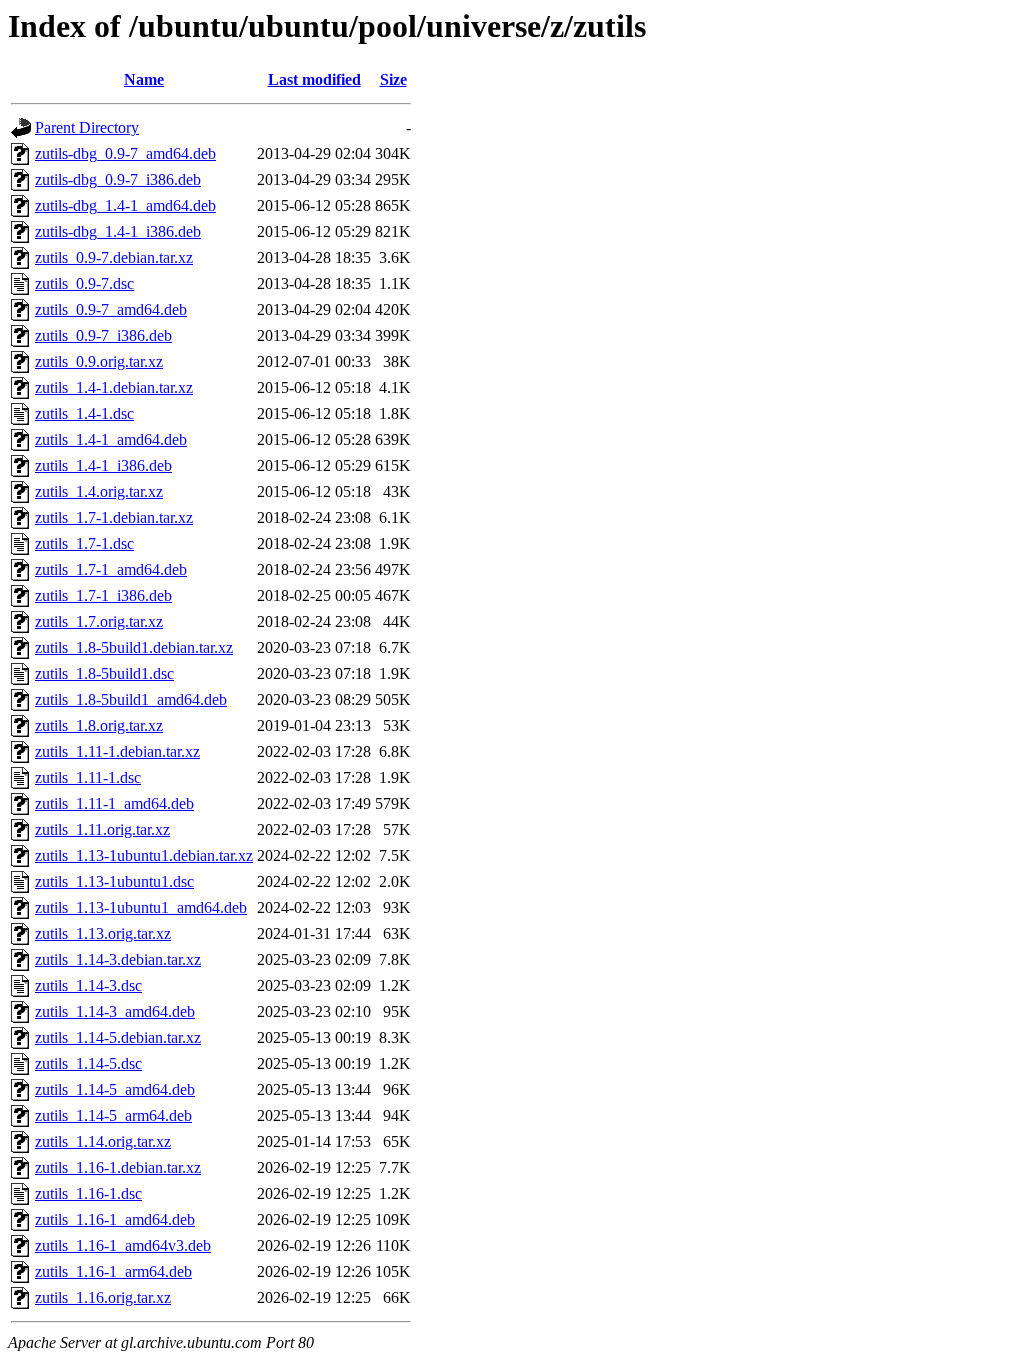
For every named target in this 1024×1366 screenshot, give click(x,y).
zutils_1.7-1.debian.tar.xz (114, 517)
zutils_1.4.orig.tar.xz (99, 491)
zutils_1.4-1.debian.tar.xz (114, 387)
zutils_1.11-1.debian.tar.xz (117, 751)
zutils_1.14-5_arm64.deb (113, 1115)
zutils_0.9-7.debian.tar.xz (114, 257)
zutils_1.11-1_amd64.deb (114, 803)
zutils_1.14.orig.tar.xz (103, 1141)
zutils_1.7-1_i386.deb (103, 595)
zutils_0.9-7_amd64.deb (111, 309)
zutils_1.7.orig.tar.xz (99, 621)
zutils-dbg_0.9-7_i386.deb (118, 179)
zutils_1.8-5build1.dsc (104, 673)
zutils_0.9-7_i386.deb (103, 335)
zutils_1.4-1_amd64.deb (111, 439)
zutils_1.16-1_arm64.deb (113, 1271)
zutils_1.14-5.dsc (88, 1063)
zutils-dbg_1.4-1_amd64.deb (125, 205)
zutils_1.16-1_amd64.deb (115, 1219)
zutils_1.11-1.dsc (88, 777)
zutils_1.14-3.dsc (88, 985)
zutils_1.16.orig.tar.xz (103, 1297)
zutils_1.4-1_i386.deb (103, 465)
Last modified (314, 79)
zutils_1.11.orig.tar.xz (102, 829)
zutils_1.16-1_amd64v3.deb (123, 1245)
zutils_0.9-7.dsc (84, 283)
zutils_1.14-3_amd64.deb (115, 1011)
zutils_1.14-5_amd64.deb (115, 1089)
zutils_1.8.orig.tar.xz (99, 725)
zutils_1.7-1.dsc (84, 543)
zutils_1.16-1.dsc (88, 1193)
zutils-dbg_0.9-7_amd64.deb (125, 153)
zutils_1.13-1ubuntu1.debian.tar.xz (144, 855)
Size (393, 79)
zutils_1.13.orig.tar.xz (103, 933)
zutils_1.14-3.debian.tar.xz (118, 959)
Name (144, 79)
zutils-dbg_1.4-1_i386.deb (118, 231)
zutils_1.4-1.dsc (84, 413)
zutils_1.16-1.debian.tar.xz (118, 1167)
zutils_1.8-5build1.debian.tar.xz (134, 647)
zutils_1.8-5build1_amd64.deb (131, 699)
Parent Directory (87, 127)
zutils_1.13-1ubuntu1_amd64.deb (141, 907)
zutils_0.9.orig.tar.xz (99, 361)
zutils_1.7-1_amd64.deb (111, 569)
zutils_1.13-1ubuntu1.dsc (114, 881)
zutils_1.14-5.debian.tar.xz (118, 1037)
